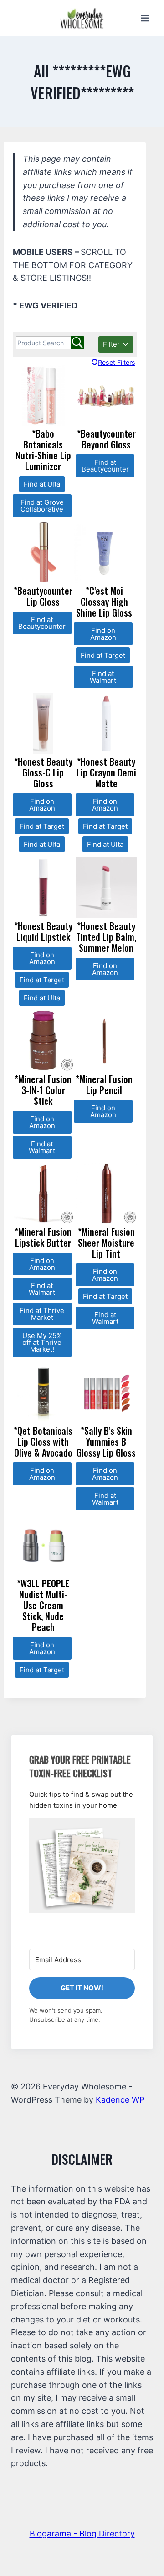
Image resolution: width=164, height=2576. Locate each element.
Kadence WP (120, 2100)
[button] (82, 1865)
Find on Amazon (103, 634)
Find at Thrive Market (42, 1314)
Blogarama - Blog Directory (82, 2534)
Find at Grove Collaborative (42, 506)
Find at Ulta (42, 484)
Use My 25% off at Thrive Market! (42, 1342)
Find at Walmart (103, 677)
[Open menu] (145, 18)
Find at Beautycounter (105, 466)
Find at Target (103, 655)
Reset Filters (117, 362)
